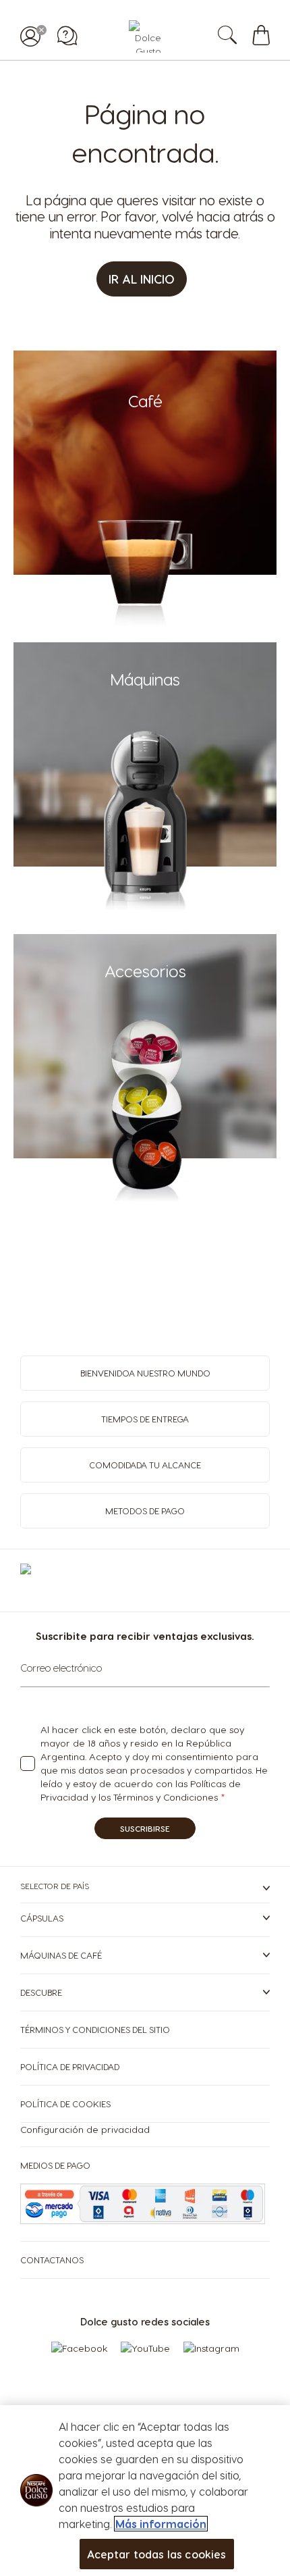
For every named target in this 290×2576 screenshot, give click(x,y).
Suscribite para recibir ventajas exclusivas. (145, 1636)
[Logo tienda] (145, 36)
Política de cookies (65, 2104)
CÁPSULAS (42, 1918)
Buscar (241, 36)
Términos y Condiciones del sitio (95, 2029)
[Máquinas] (145, 913)
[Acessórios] (145, 1205)
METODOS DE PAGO (145, 1511)
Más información (161, 2524)
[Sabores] (145, 622)
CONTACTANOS (52, 2260)
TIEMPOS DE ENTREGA (145, 1419)
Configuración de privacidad (85, 2129)
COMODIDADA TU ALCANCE (145, 1465)
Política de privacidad (70, 2066)
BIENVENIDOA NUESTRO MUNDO (145, 1373)
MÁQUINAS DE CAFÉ (61, 1955)
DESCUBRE (41, 1992)
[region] (145, 2491)
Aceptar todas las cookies (157, 2554)
